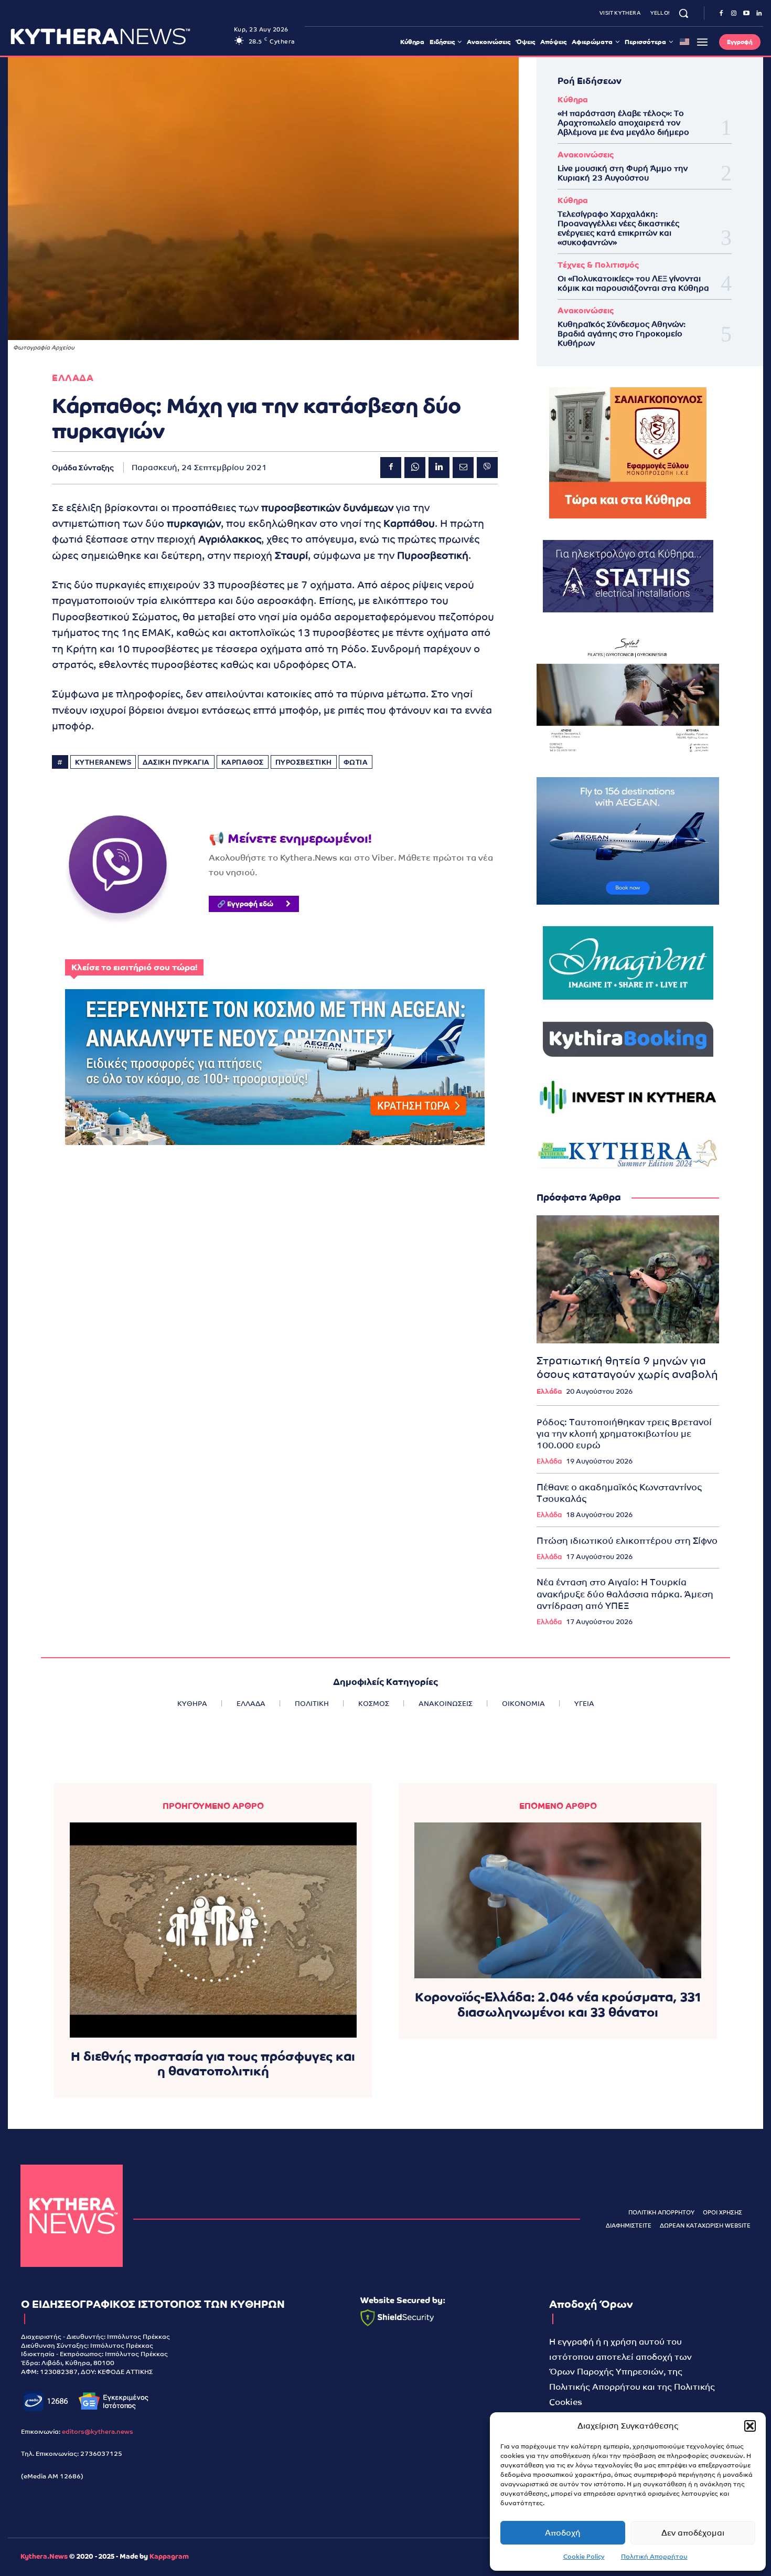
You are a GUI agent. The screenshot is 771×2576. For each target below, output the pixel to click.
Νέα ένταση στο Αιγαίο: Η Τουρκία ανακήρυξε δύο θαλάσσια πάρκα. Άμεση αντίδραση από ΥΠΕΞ (625, 1594)
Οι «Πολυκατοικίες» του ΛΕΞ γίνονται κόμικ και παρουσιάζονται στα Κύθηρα (633, 283)
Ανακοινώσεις (586, 155)
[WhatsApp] (415, 468)
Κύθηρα (573, 99)
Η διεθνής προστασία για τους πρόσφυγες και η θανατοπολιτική (213, 2064)
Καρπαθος (243, 762)
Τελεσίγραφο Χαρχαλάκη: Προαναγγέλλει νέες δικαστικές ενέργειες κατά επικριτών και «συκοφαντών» (618, 228)
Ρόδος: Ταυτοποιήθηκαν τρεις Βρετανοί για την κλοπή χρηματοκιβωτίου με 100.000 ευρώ (624, 1434)
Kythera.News (44, 2556)
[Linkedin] (759, 14)
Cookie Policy (584, 2557)
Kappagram (169, 2556)
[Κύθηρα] (72, 2216)
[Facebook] (721, 14)
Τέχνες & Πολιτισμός (598, 265)
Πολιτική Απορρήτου (654, 2557)
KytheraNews (103, 762)
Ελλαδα (73, 378)
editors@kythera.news (98, 2432)
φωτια (356, 762)
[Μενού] (702, 42)
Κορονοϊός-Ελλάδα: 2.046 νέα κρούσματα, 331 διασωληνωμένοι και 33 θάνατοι (558, 2005)
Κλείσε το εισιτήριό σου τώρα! (134, 967)
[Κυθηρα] (119, 36)
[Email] (463, 468)
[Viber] (487, 468)
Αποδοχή (563, 2533)
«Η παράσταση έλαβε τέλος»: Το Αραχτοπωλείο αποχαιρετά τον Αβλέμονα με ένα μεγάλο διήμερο (623, 123)
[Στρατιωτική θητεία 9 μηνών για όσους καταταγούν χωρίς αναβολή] (628, 1279)
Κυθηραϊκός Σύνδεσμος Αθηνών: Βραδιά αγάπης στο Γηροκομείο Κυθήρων (622, 333)
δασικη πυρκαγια (176, 762)
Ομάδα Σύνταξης (83, 468)
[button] (750, 2426)
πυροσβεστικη (304, 762)
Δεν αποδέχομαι (693, 2533)
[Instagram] (734, 14)
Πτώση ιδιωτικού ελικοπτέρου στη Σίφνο (627, 1541)
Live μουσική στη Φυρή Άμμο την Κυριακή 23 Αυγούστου (623, 173)
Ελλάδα (549, 1391)
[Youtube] (746, 14)
